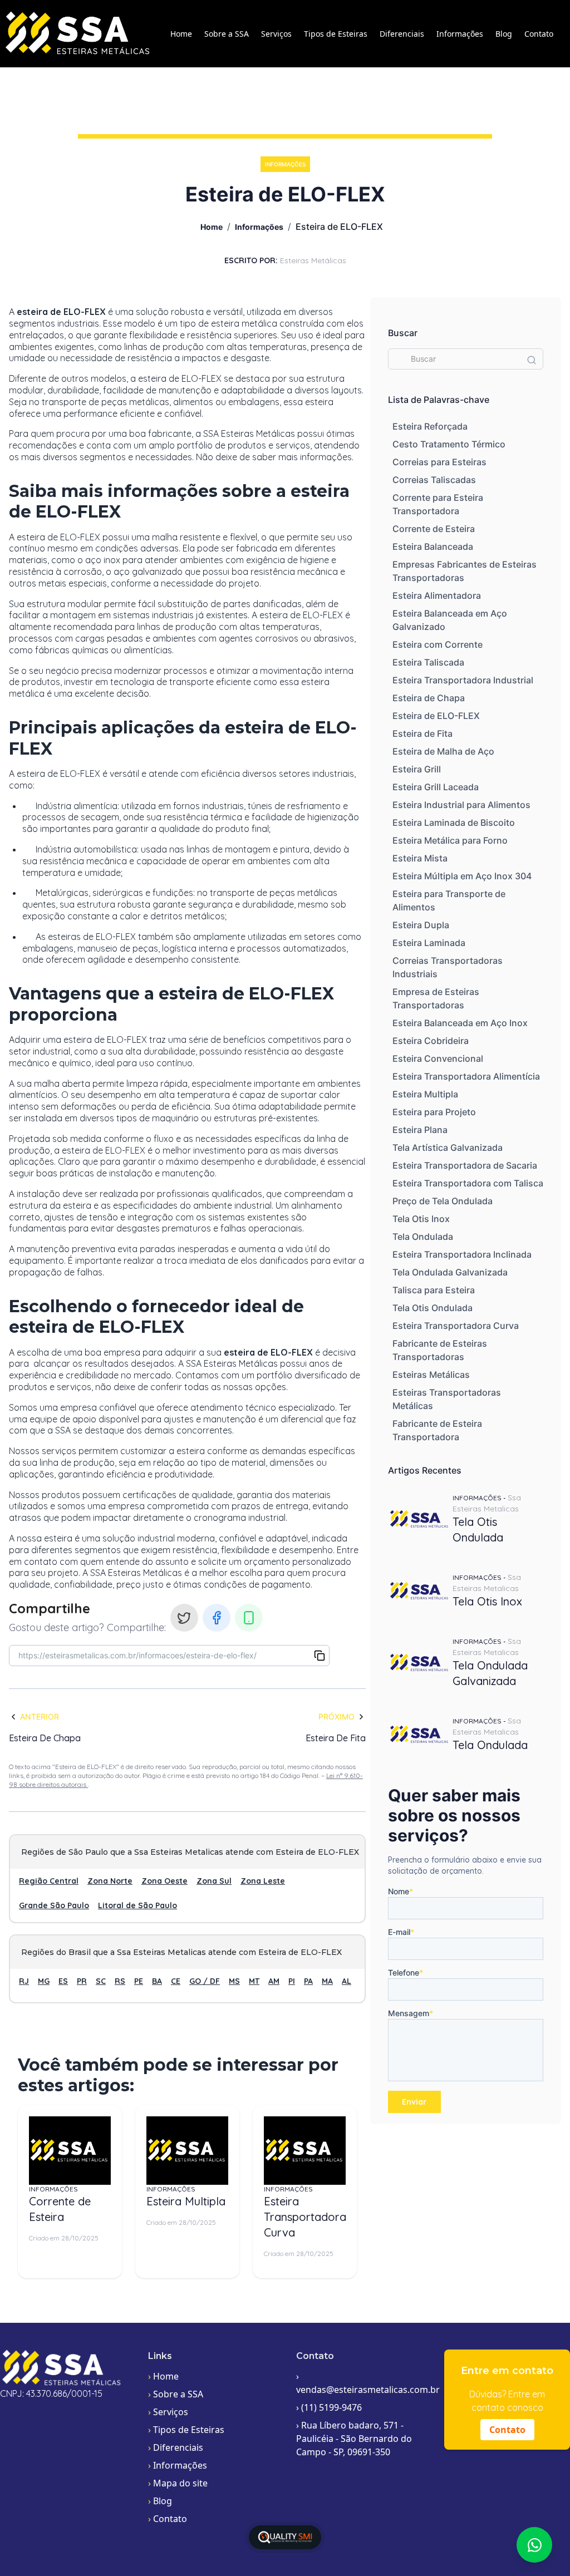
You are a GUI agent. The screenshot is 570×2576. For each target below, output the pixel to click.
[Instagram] (184, 1618)
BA (157, 1981)
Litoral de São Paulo (137, 1905)
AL (347, 1981)
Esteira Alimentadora (437, 595)
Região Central (49, 1881)
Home (181, 34)
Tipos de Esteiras (336, 34)
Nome (401, 1891)
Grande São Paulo (54, 1905)
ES (63, 1981)
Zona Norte (110, 1881)
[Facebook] (217, 1618)
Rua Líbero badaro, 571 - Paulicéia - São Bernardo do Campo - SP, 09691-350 (354, 2439)
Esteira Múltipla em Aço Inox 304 (462, 876)
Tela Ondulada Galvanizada (450, 1272)
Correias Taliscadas (434, 480)
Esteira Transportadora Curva (456, 1326)
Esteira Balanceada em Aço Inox (460, 1023)
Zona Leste (263, 1881)
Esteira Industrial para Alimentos (461, 805)
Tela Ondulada (423, 1237)
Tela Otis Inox (421, 1219)
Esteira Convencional (438, 1058)
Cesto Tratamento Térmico (449, 444)
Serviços (276, 34)
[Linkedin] (249, 1618)
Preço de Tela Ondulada (443, 1201)
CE (176, 1981)
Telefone (406, 1972)
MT (254, 1981)
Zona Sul (214, 1881)
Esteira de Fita (422, 733)
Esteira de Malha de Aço (443, 751)
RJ (24, 1981)
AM (274, 1981)
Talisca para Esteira (434, 1290)
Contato (539, 34)
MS (234, 1981)
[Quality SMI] (285, 2537)
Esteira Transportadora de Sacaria (465, 1165)
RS (120, 1981)
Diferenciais (402, 34)
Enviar (414, 2102)
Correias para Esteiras (439, 462)
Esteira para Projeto (434, 1112)
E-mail (401, 1932)
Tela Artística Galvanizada (448, 1147)
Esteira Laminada (429, 943)
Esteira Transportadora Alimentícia (466, 1076)
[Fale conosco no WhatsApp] (534, 2545)
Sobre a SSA (227, 34)
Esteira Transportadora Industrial (463, 680)
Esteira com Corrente (438, 644)
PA (308, 1981)
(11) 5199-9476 (329, 2407)
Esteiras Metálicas (431, 1375)
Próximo (336, 1716)
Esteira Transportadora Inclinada (462, 1254)
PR (82, 1981)
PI (292, 1981)
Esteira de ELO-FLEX (436, 716)
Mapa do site (178, 2483)
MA (327, 1981)
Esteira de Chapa (429, 698)
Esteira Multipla (425, 1094)
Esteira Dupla (421, 925)
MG (44, 1981)
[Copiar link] (320, 1656)
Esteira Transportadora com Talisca (468, 1183)
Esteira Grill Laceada (436, 787)
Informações (460, 34)
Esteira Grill (417, 769)
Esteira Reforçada (430, 426)
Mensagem (411, 2013)
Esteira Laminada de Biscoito (454, 822)
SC (101, 1981)
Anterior (40, 1716)
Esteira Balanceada (433, 546)
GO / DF (205, 1981)
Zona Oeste (164, 1881)
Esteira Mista (420, 858)
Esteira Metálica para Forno (450, 840)
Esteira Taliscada (428, 662)
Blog (504, 34)
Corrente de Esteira (434, 529)
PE (139, 1981)
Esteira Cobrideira (431, 1041)
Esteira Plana (420, 1130)
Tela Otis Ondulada (433, 1308)
